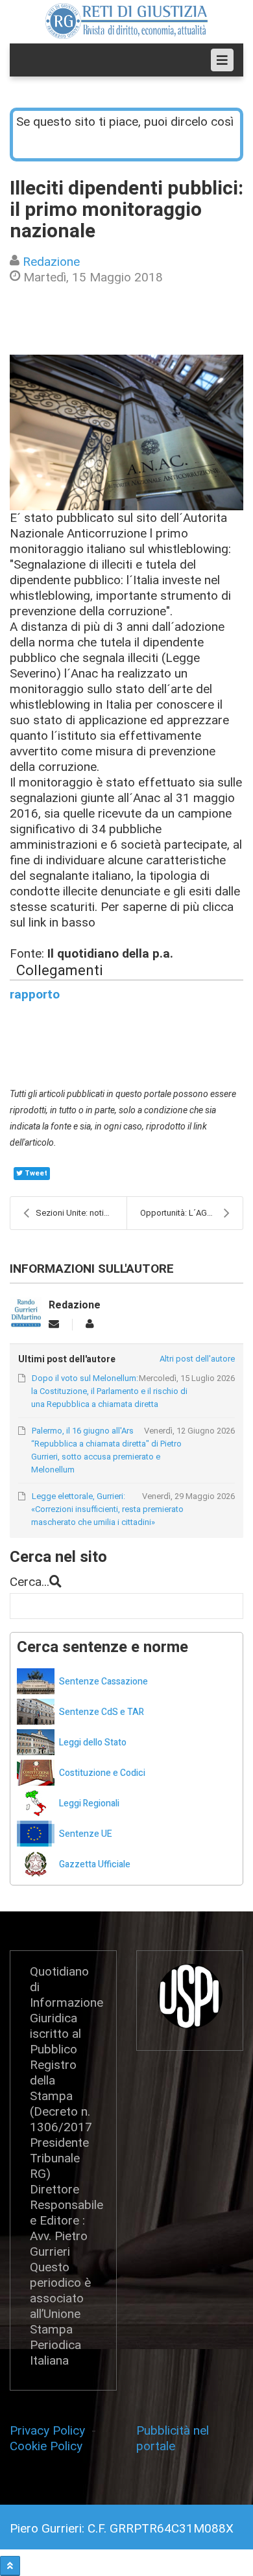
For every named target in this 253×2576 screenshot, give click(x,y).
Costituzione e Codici (102, 1773)
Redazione (51, 262)
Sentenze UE (86, 1834)
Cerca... (30, 1582)
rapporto (35, 994)
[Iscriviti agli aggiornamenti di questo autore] (54, 1324)
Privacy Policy (51, 2430)
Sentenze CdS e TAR (102, 1712)
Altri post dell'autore (197, 1359)
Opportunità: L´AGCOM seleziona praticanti (191, 1213)
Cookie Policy (46, 2446)
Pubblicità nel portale (173, 2438)
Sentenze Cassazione (103, 1682)
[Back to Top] (10, 2566)
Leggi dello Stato (93, 1743)
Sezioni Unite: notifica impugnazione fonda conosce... (81, 1213)
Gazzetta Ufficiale (95, 1864)
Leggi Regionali (89, 1803)
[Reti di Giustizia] (126, 21)
